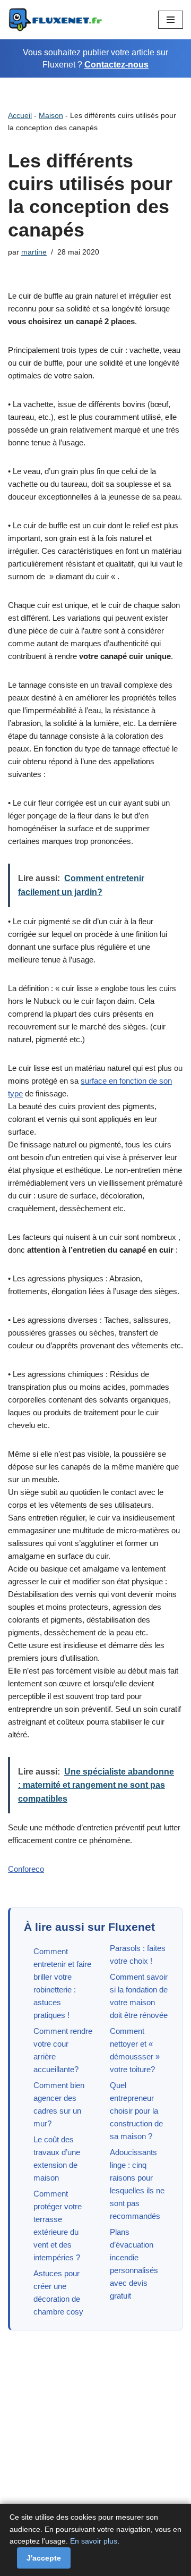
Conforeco (26, 1869)
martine (34, 252)
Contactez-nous (116, 65)
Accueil (20, 115)
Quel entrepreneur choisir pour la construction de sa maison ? (136, 2111)
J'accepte (44, 2558)
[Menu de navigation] (171, 20)
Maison (51, 115)
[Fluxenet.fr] (56, 20)
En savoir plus (94, 2541)
